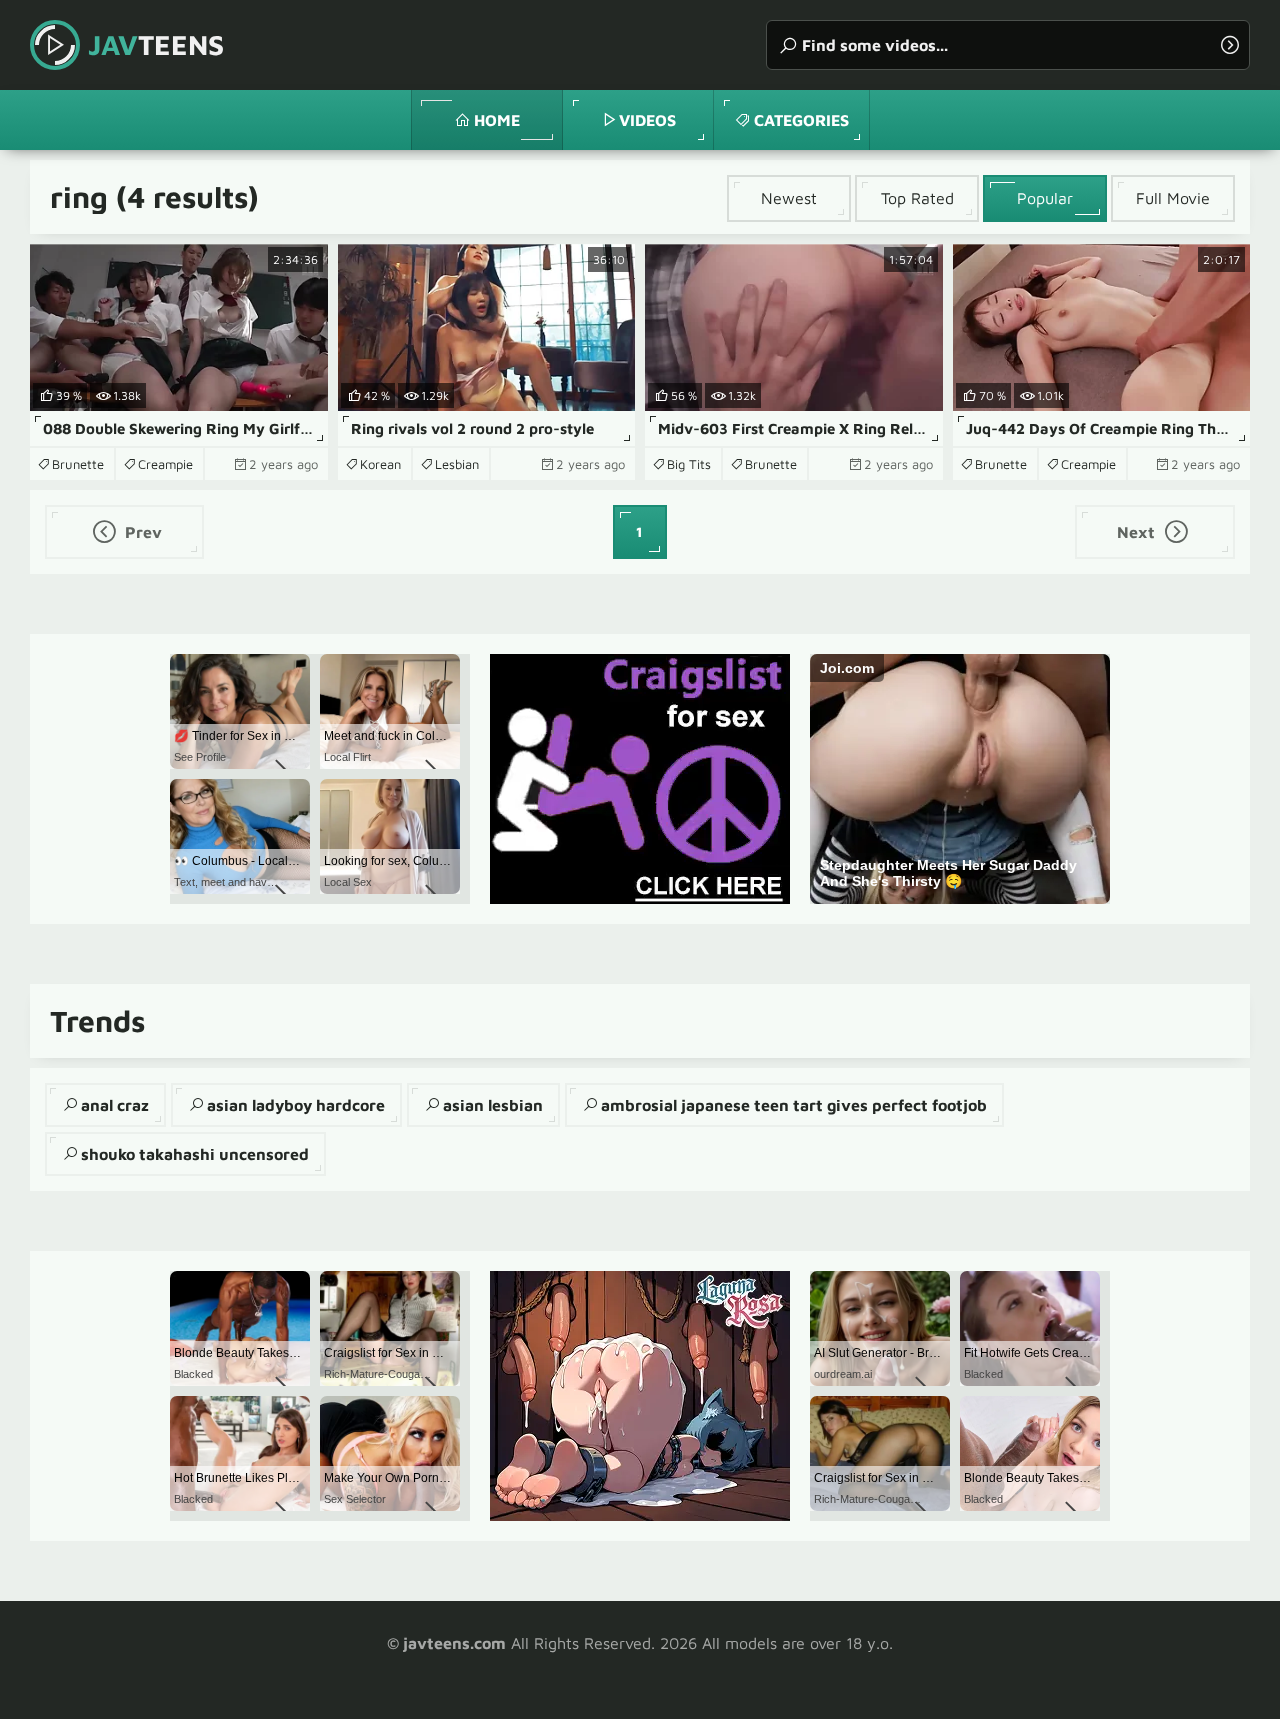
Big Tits (689, 464)
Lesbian (457, 464)
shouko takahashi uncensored (195, 1154)
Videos (647, 120)
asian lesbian (493, 1105)
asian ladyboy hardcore (296, 1105)
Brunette (78, 464)
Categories (801, 120)
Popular (1045, 198)
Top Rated (917, 198)
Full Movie (1173, 198)
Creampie (165, 464)
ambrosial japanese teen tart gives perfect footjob (794, 1105)
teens (156, 44)
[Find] (1230, 45)
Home (497, 120)
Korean (380, 464)
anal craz (115, 1105)
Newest (789, 198)
